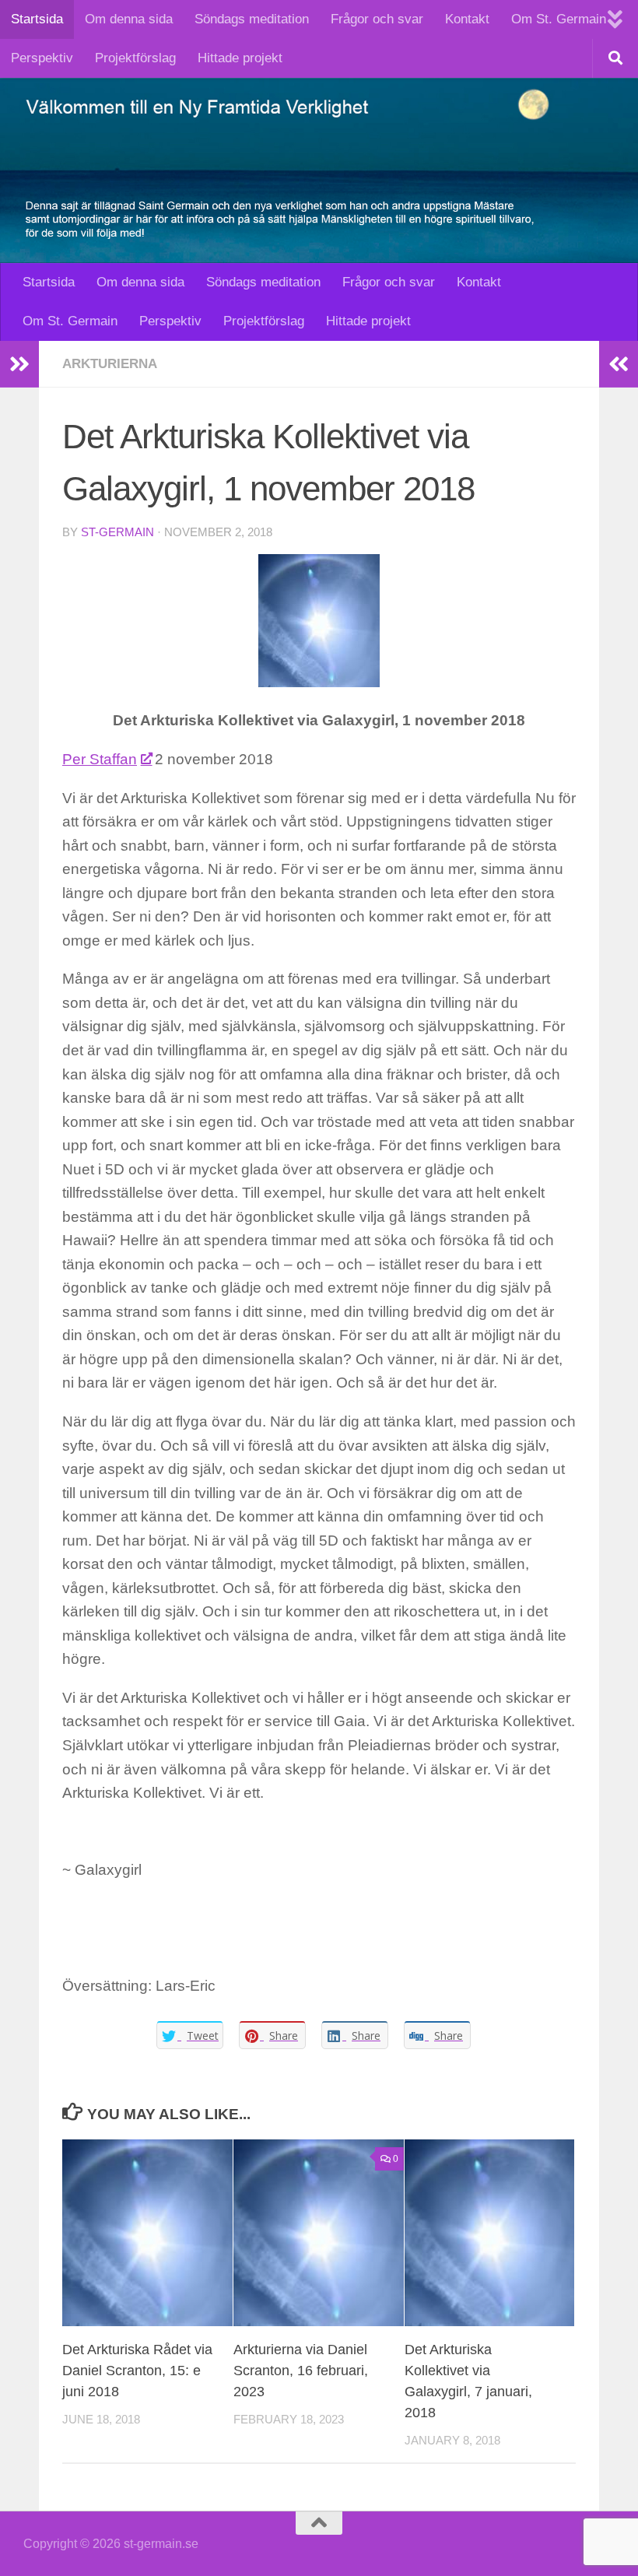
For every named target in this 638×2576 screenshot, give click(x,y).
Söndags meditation (252, 19)
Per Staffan (100, 759)
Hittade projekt (240, 58)
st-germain (117, 532)
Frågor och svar (377, 19)
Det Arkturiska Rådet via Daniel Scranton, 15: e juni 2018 (137, 2371)
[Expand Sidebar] (19, 364)
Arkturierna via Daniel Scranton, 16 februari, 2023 (301, 2371)
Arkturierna (110, 364)
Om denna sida (129, 19)
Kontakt (467, 19)
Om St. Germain (559, 19)
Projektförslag (135, 58)
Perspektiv (42, 58)
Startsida (37, 19)
